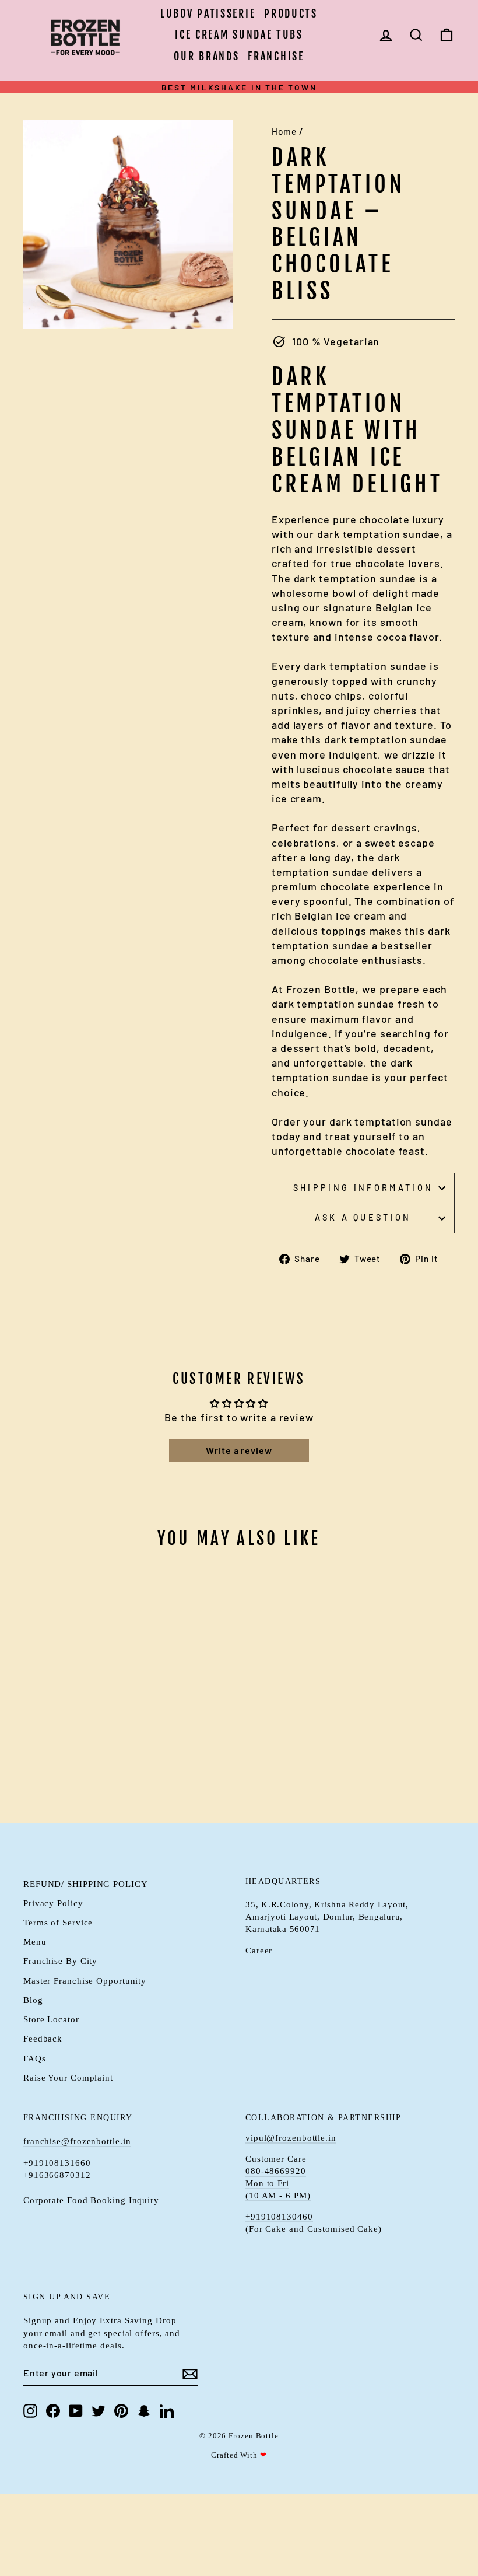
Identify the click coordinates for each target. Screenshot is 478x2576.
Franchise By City (60, 1961)
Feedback (43, 2038)
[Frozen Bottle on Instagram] (30, 2411)
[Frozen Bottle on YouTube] (76, 2411)
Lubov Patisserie (208, 13)
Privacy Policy (53, 1903)
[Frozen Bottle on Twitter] (99, 2411)
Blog (33, 2000)
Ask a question (363, 1217)
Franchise (276, 56)
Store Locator (51, 2019)
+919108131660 (57, 2163)
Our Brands (206, 56)
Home (284, 131)
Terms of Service (58, 1922)
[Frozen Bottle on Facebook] (53, 2411)
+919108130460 (279, 2217)
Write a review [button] (239, 1450)
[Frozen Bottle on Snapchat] (144, 2411)
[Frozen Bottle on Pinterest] (121, 2411)
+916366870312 (57, 2175)
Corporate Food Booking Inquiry (91, 2200)
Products (291, 13)
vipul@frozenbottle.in (291, 2138)
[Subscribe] (190, 2374)
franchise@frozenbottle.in (77, 2141)
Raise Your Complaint (68, 2077)
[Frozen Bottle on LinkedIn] (167, 2411)
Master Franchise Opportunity (85, 1981)
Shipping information (363, 1188)
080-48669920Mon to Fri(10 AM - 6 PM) (278, 2183)
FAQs (35, 2058)
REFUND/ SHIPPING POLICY (86, 1884)
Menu (35, 1941)
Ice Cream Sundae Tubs (239, 34)
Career (259, 1950)
